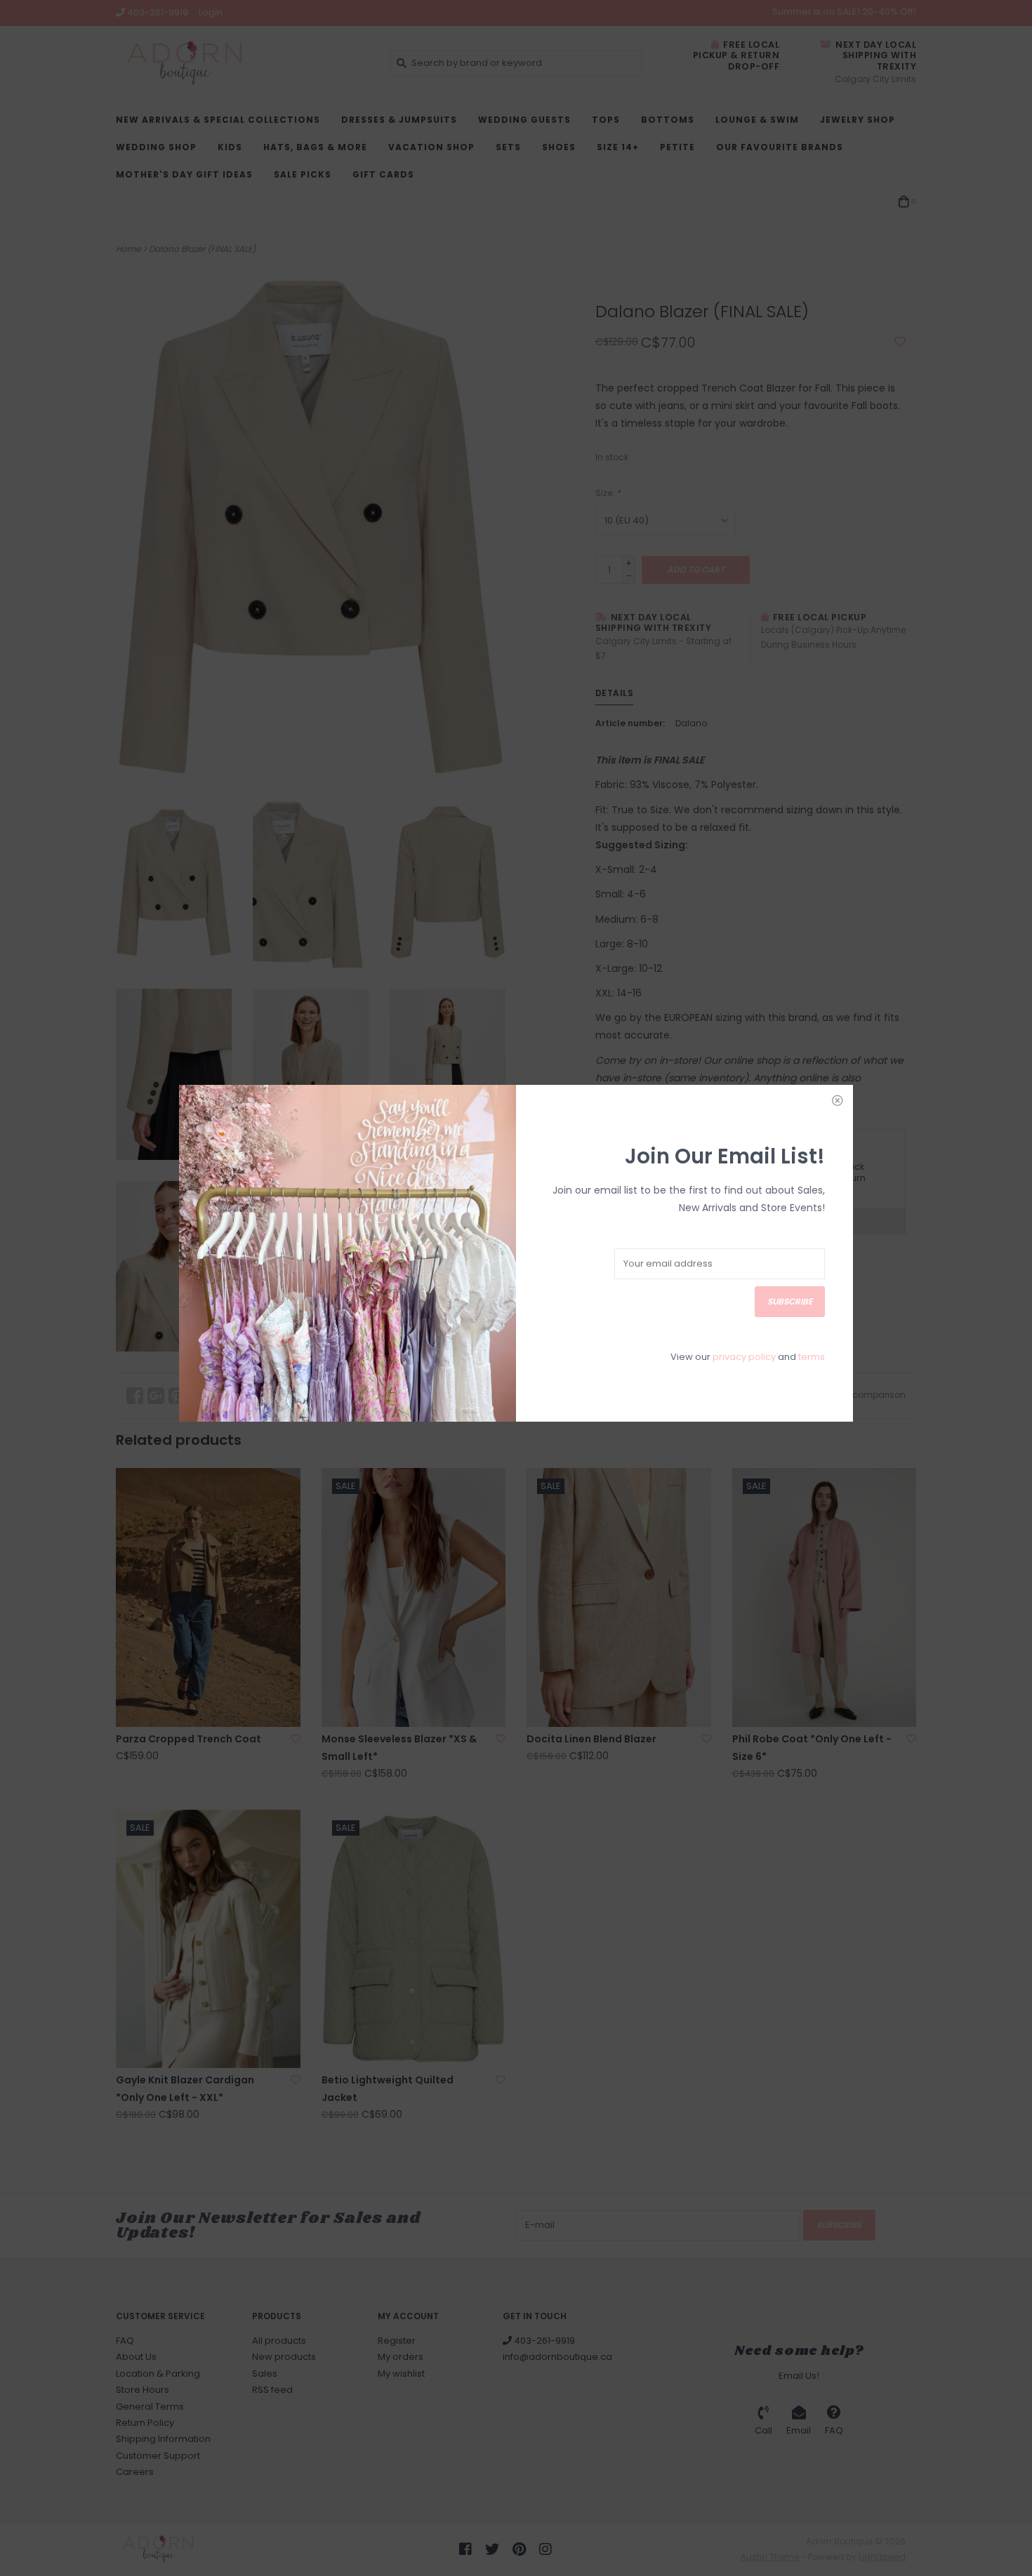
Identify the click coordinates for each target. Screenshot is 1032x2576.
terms (812, 1357)
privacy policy (744, 1357)
